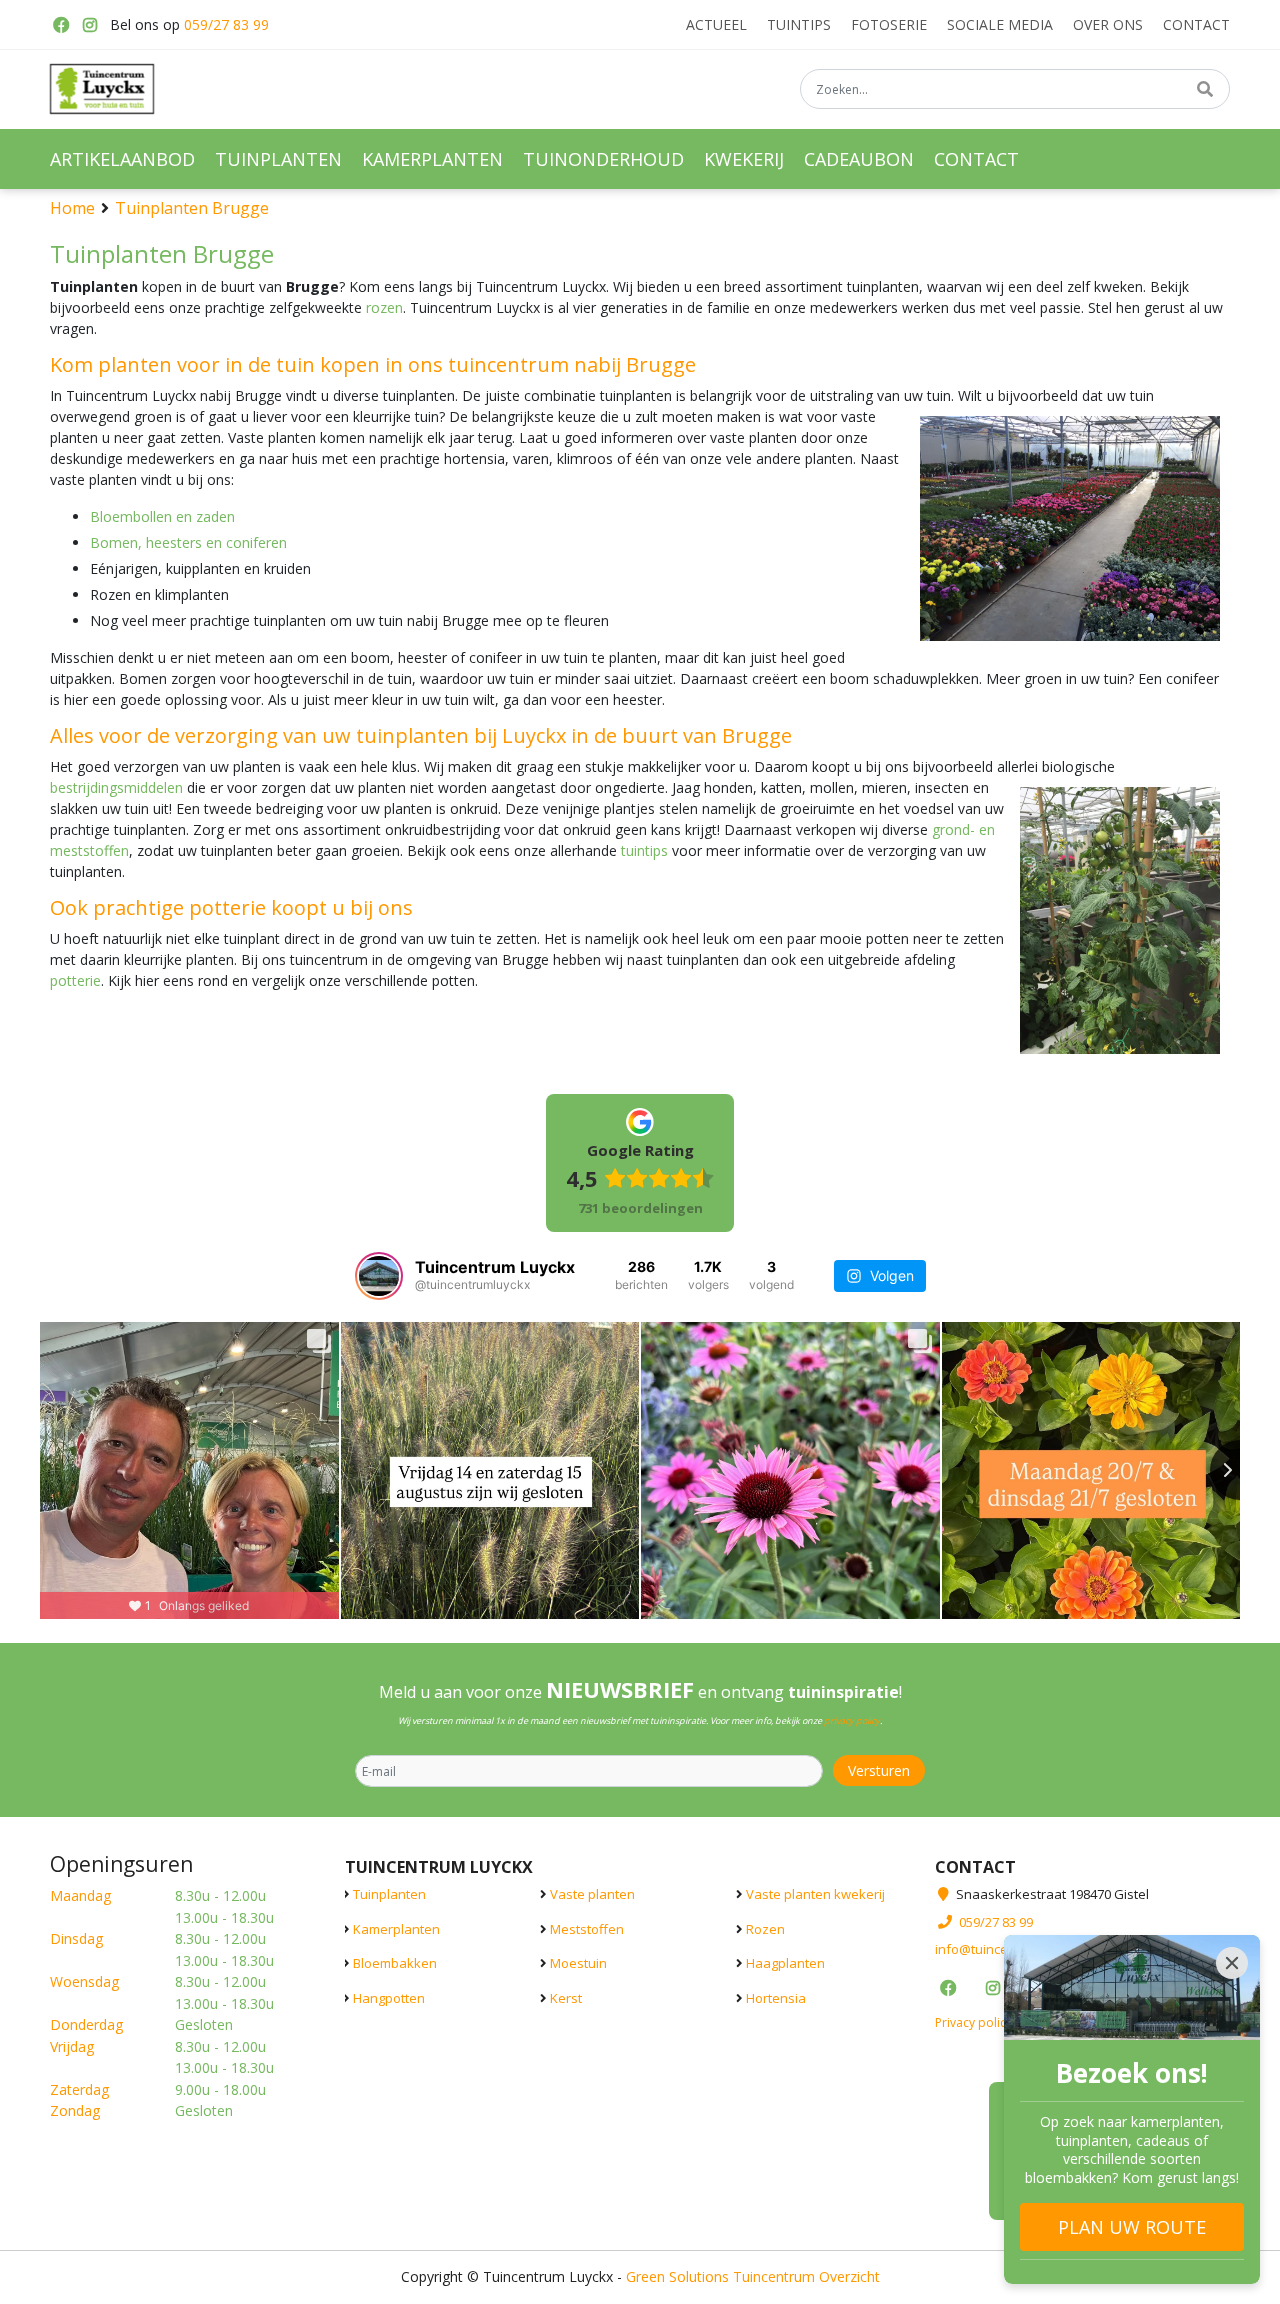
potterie (75, 980)
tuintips (644, 850)
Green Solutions (677, 2276)
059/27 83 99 (226, 24)
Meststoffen (587, 1929)
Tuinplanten (389, 1894)
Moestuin (578, 1963)
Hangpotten (389, 1998)
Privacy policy (973, 2022)
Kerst (566, 1998)
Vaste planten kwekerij (815, 1894)
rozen (384, 307)
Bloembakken (395, 1963)
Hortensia (776, 1998)
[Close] (1232, 1963)
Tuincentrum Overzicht (806, 2276)
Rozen (765, 1929)
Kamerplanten (396, 1929)
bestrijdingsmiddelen (116, 787)
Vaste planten (592, 1894)
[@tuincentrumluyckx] (379, 1276)
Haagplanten (785, 1963)
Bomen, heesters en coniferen (188, 542)
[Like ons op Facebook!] (60, 25)
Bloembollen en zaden (162, 516)
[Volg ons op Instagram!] (90, 25)
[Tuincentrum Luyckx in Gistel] (102, 89)
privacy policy (852, 1720)
